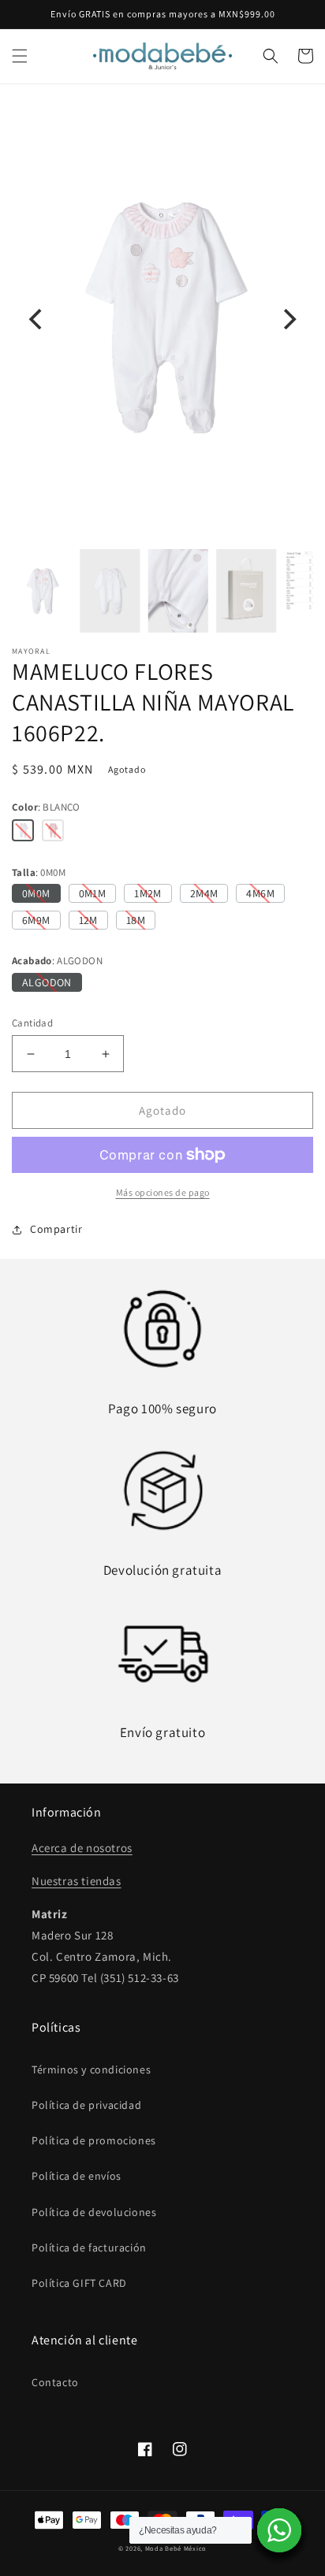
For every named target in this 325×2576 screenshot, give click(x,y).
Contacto (55, 2382)
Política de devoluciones (94, 2212)
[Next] (288, 319)
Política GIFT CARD (79, 2283)
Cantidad (32, 1023)
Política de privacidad (86, 2105)
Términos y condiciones (91, 2069)
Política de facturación (89, 2248)
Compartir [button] (56, 1229)
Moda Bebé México (176, 2548)
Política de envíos (77, 2176)
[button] (20, 56)
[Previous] (37, 319)
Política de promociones (94, 2140)
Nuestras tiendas (77, 1881)
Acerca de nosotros (82, 1848)
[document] (162, 319)
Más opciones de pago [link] (163, 1192)
